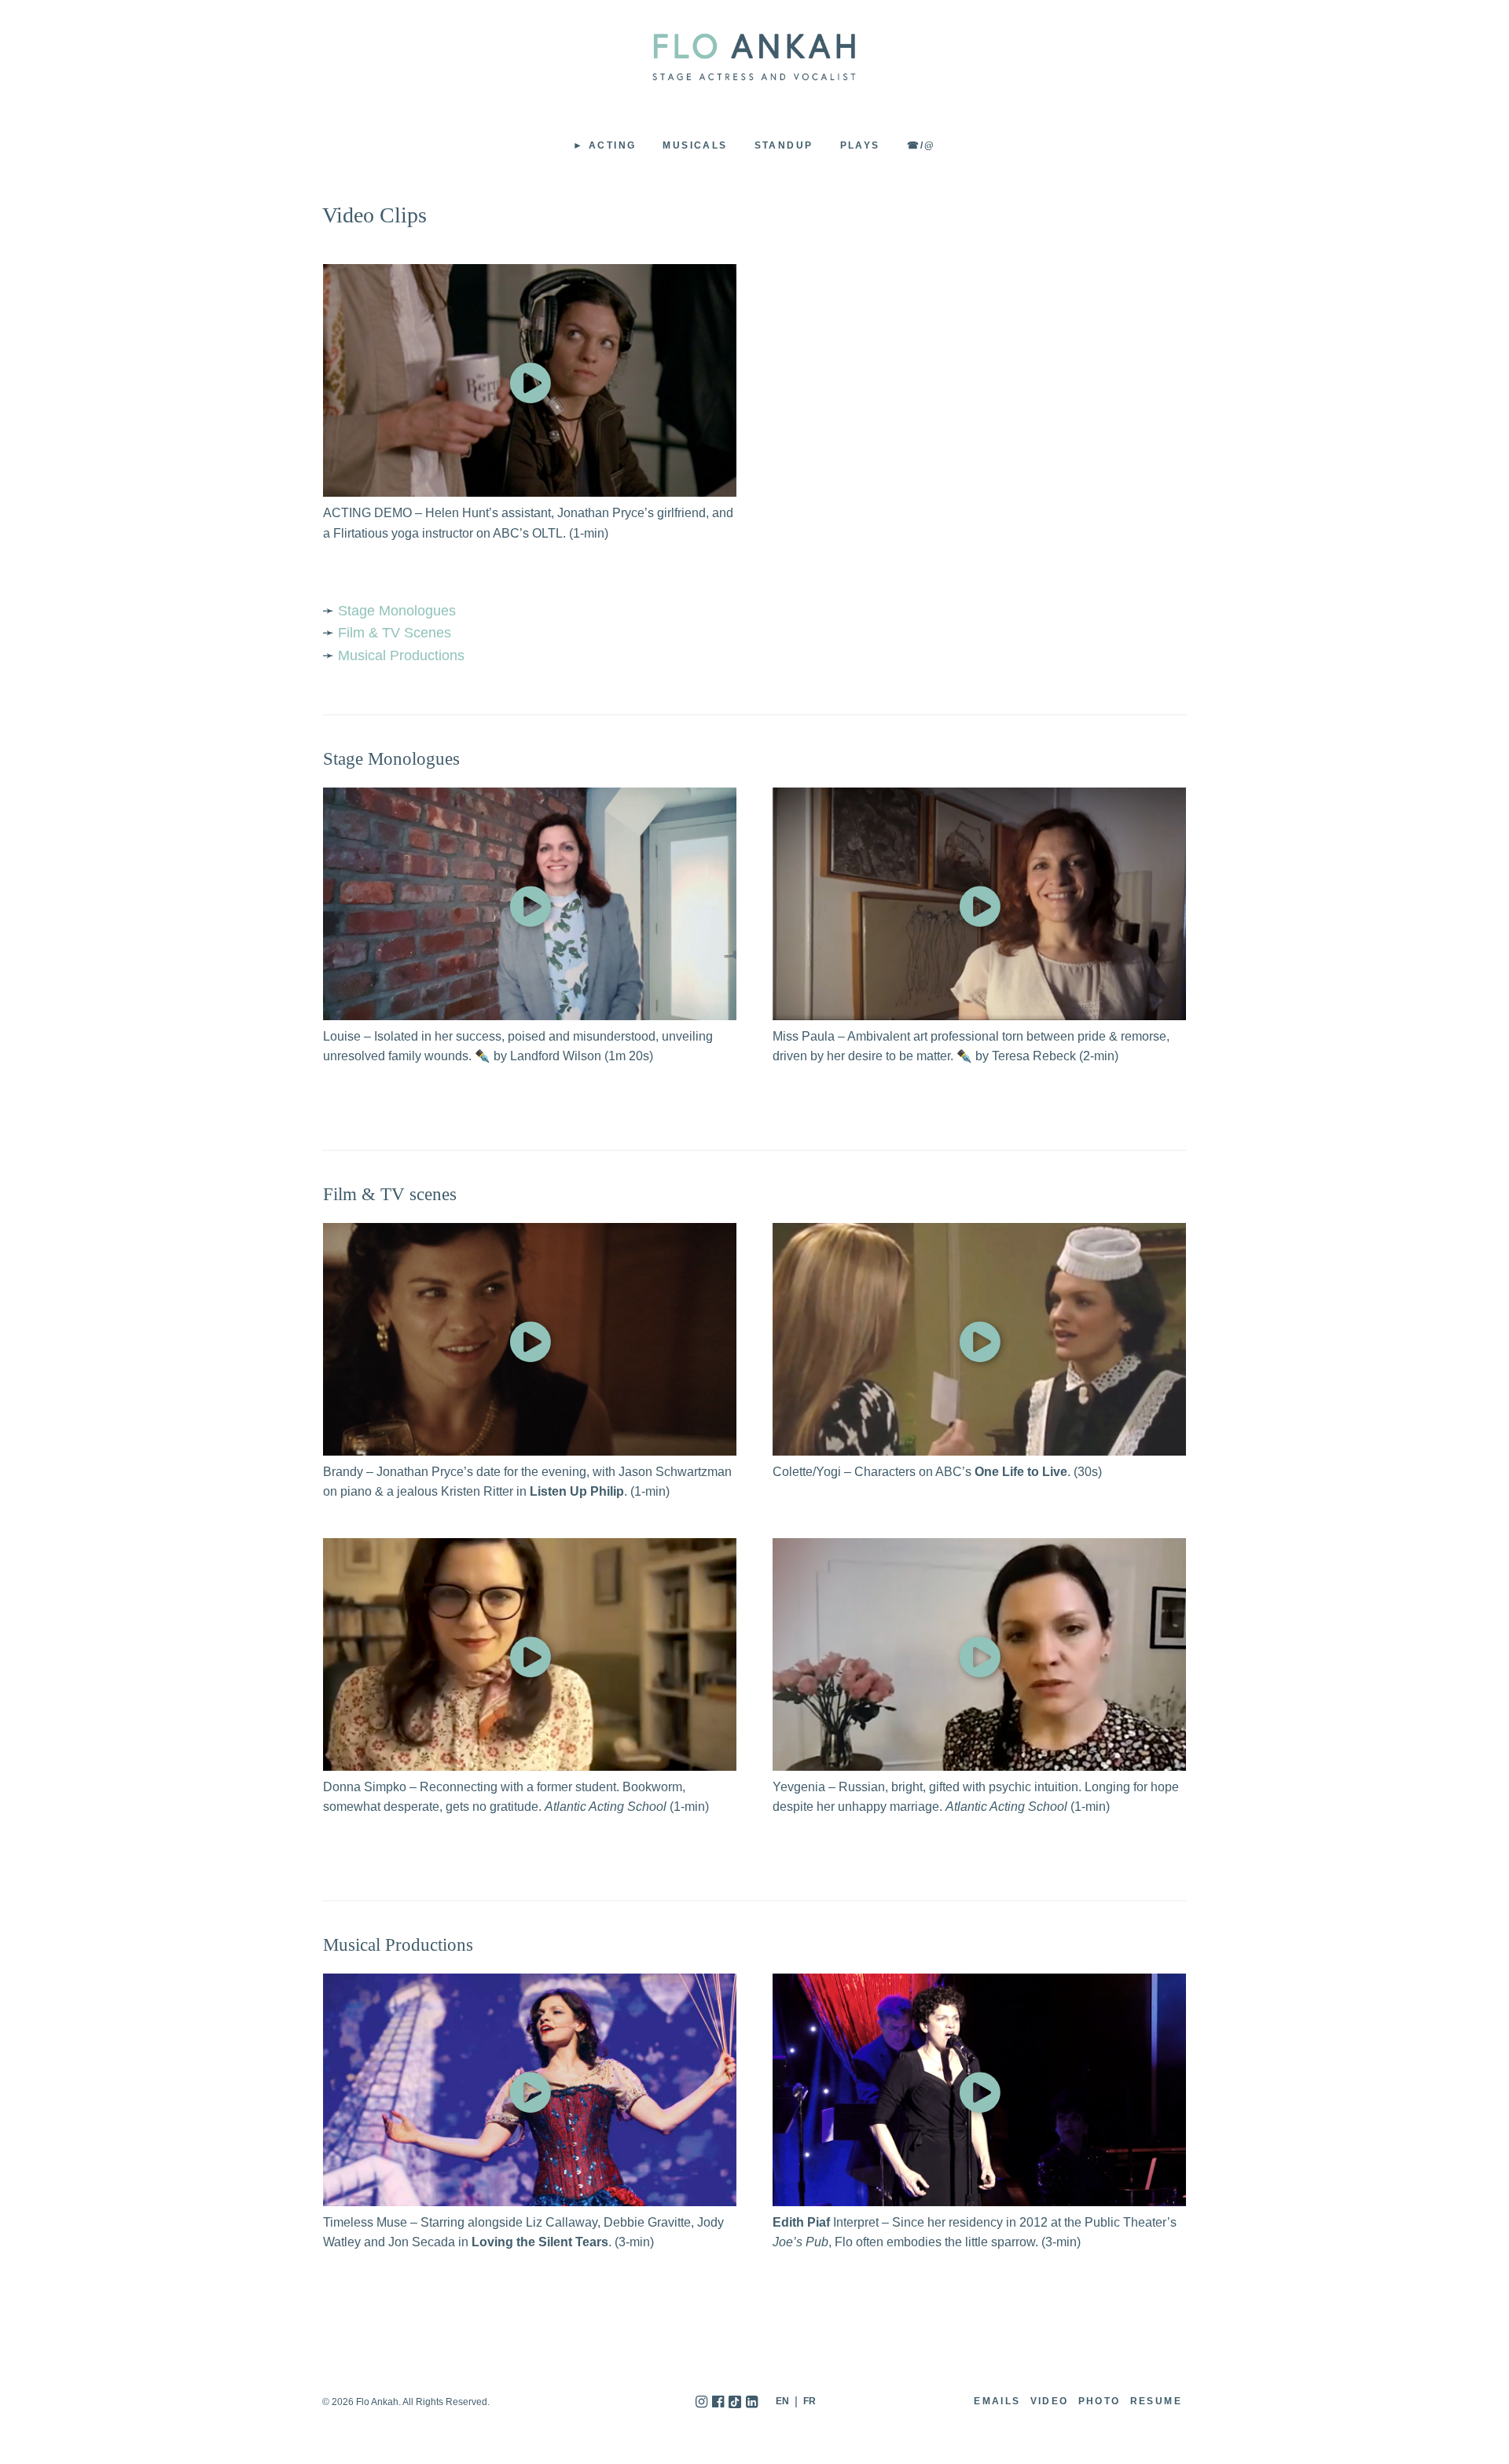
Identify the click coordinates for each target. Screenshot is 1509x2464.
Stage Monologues (397, 611)
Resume (1156, 2401)
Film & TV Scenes (395, 633)
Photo (1100, 2401)
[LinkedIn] (752, 2402)
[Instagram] (701, 2402)
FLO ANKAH (754, 57)
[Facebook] (718, 2402)
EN (782, 2401)
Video (1050, 2401)
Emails (997, 2401)
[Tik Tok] (735, 2402)
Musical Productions (401, 655)
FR (810, 2401)
